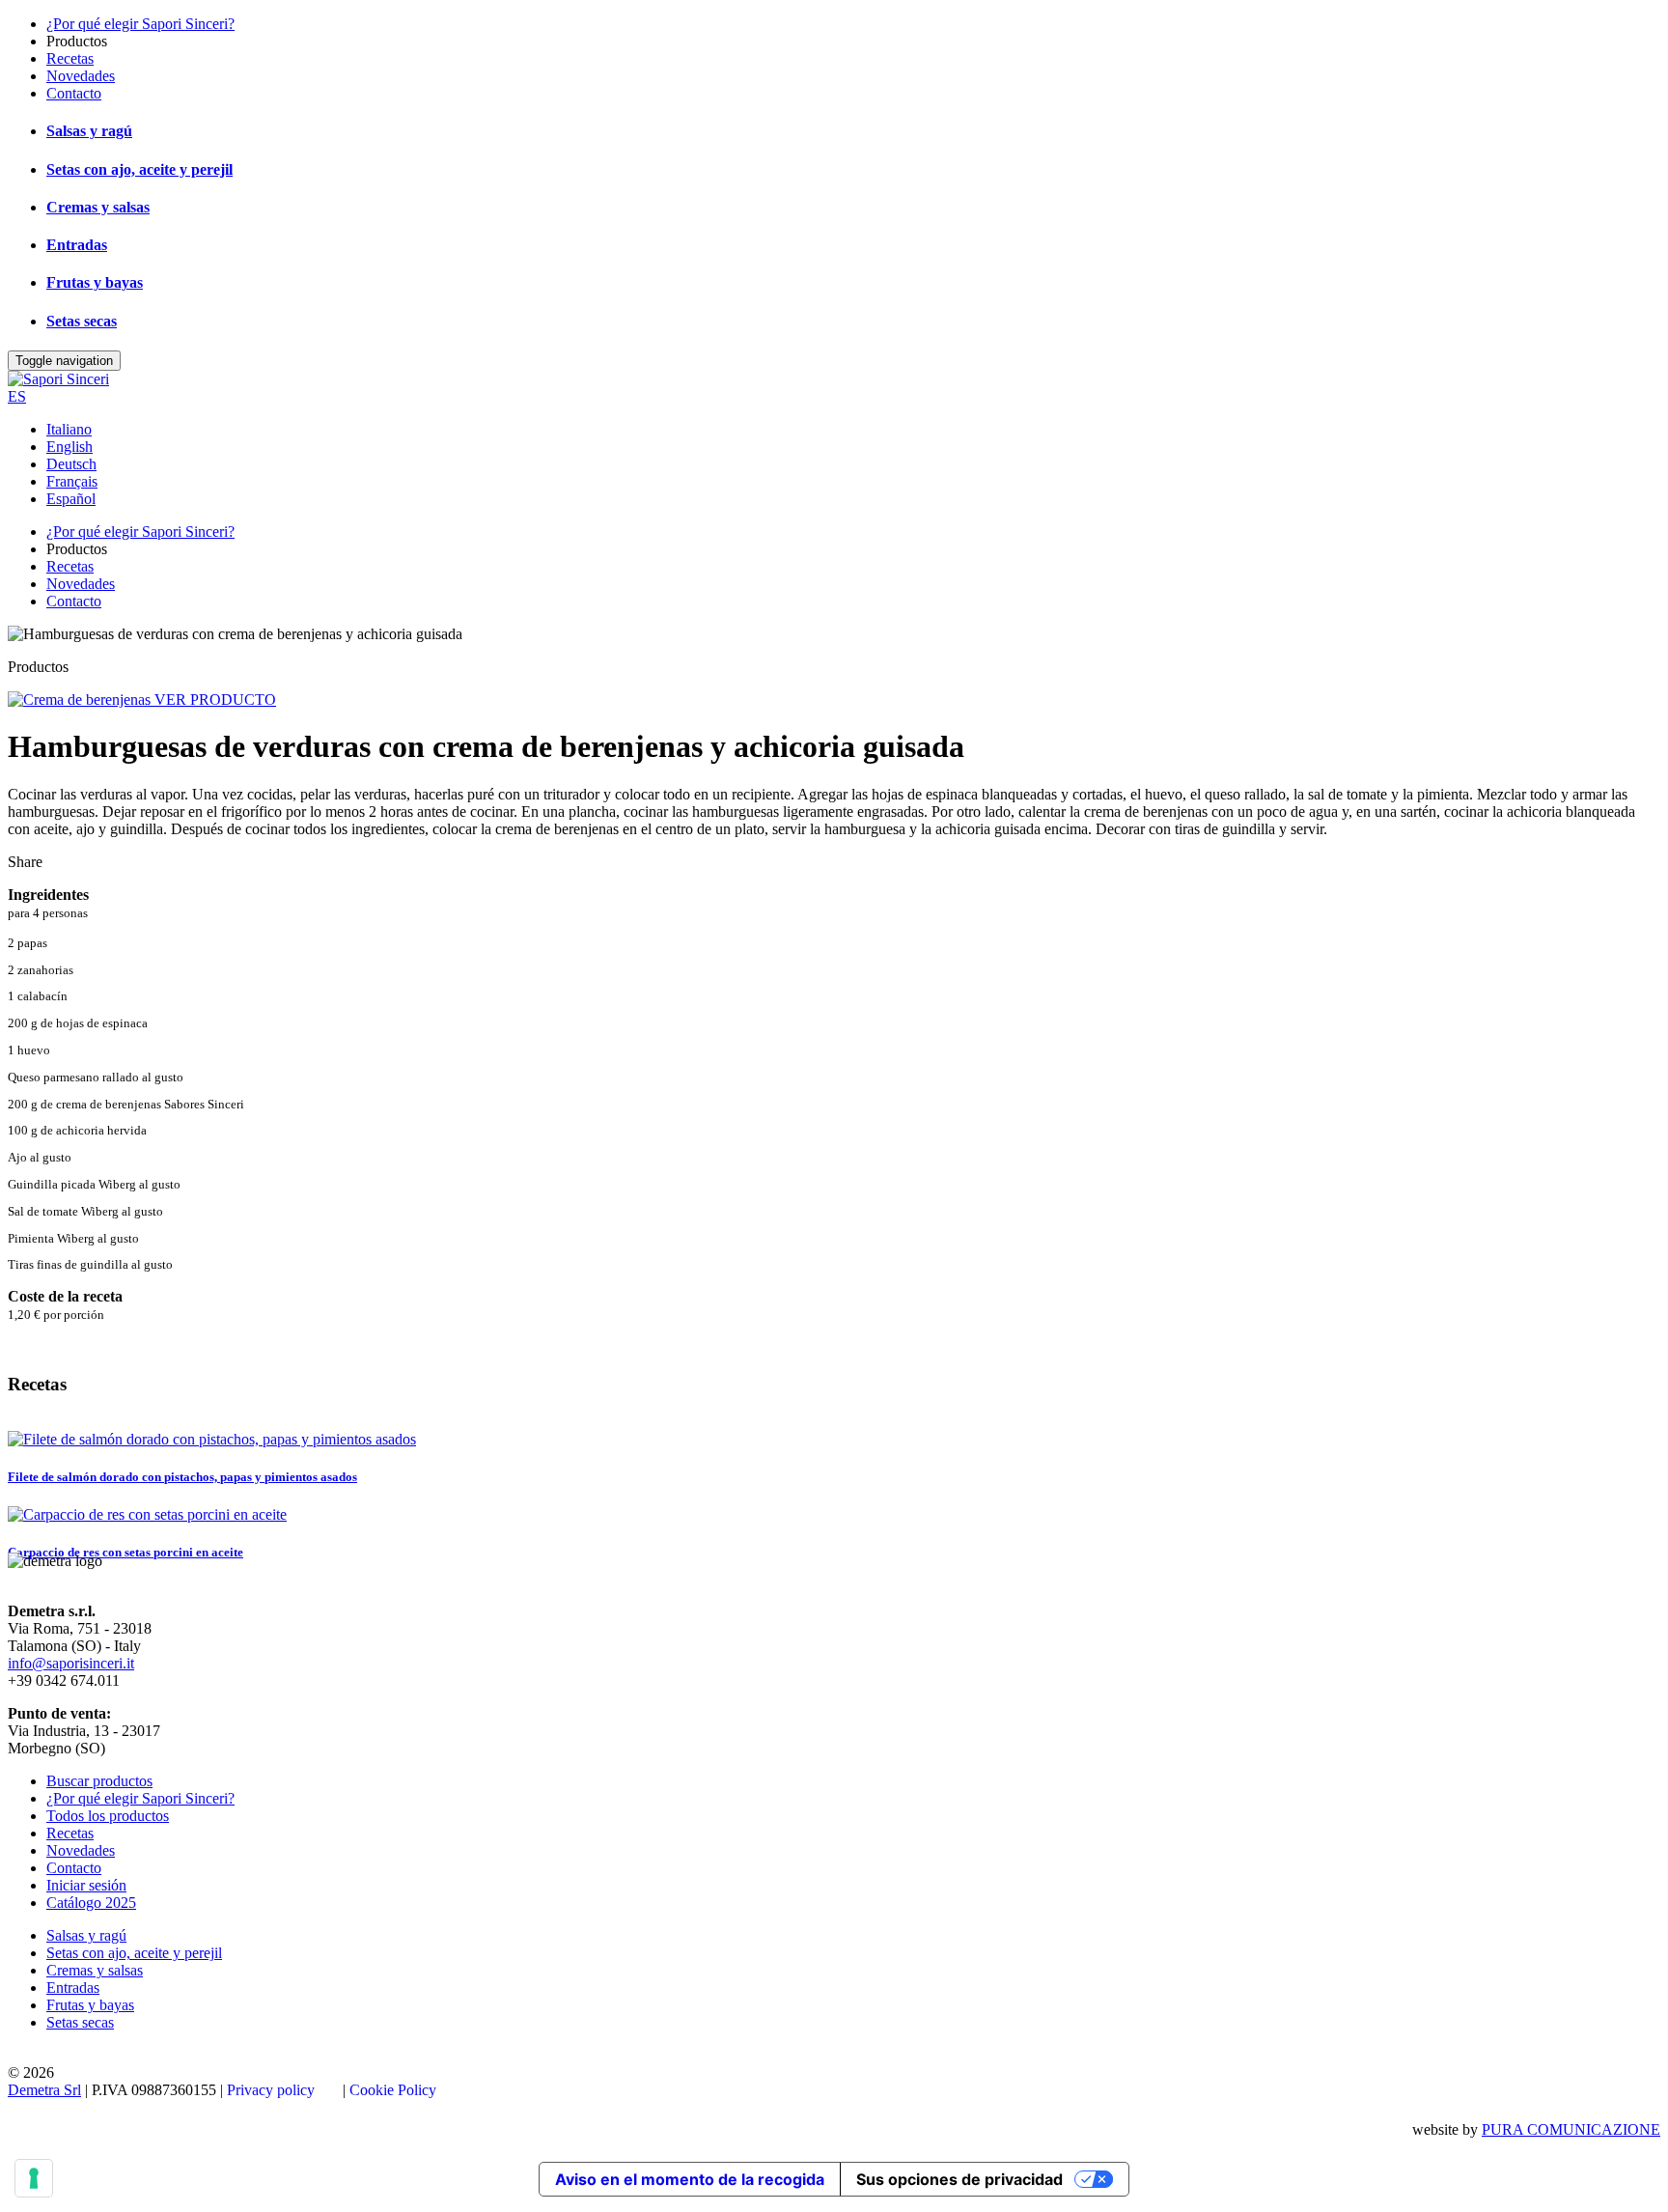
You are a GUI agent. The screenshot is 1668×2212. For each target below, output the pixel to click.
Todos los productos (108, 1816)
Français (72, 481)
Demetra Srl (44, 2090)
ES (17, 396)
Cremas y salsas (98, 207)
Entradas (77, 245)
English (69, 447)
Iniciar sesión (86, 1885)
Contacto (74, 93)
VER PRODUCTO (215, 700)
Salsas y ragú (89, 131)
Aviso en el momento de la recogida (690, 2179)
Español (71, 499)
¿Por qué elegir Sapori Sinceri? (140, 24)
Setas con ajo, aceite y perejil (139, 169)
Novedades (81, 76)
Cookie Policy (393, 2090)
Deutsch (71, 464)
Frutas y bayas (95, 282)
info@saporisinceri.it (71, 1663)
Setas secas (82, 321)
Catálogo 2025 (91, 1903)
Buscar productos (99, 1781)
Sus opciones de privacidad (959, 2179)
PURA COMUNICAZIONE (1571, 2129)
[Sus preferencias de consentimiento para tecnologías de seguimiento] (34, 2178)
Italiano (69, 429)
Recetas (70, 58)
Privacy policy (271, 2090)
